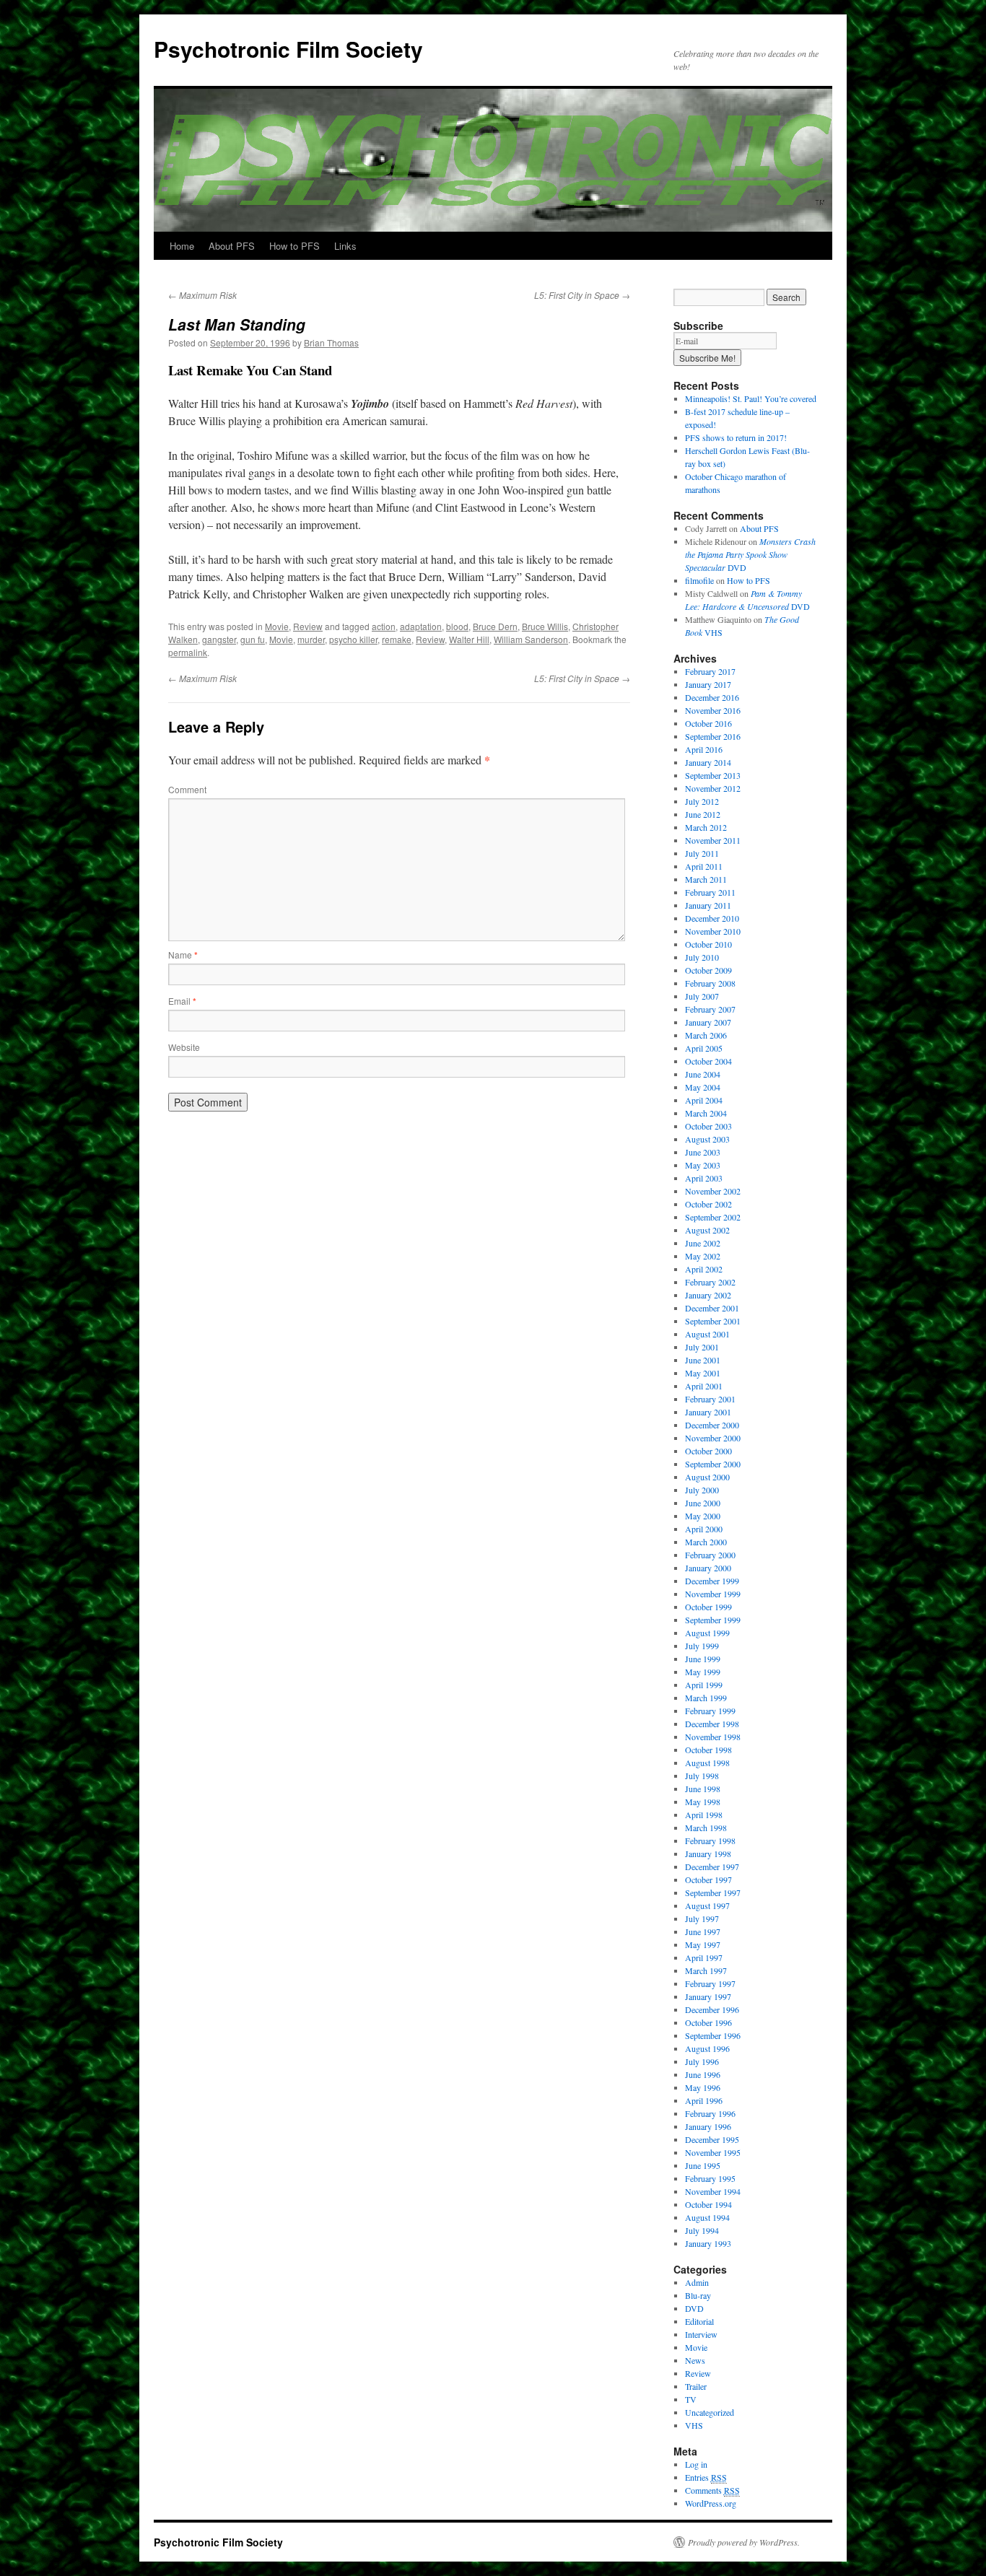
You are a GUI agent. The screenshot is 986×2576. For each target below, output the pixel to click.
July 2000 (702, 1490)
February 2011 (710, 892)
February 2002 (710, 1282)
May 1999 (703, 1672)
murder (311, 639)
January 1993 (708, 2243)
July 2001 (702, 1347)
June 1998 (703, 1789)
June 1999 (703, 1659)
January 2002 (708, 1295)
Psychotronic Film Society (288, 49)
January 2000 (708, 1568)
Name (183, 955)
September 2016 (713, 736)
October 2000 (708, 1451)
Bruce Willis (545, 626)
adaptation (421, 626)
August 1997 (707, 1905)
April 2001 (704, 1386)
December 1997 (712, 1866)
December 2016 (712, 697)
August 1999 (707, 1633)
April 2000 (704, 1529)
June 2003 (703, 1152)
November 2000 (713, 1438)
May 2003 (703, 1165)
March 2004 (706, 1113)
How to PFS (295, 246)
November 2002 (713, 1191)
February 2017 (710, 671)
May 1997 (703, 1944)
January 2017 (708, 684)
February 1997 (710, 1983)
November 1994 (713, 2191)
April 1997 (704, 1957)
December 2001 (712, 1308)
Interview (701, 2334)
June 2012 (703, 814)
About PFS (232, 246)
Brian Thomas (331, 342)
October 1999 (708, 1607)
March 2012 (706, 827)
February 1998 (710, 1841)
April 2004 (704, 1100)
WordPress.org (711, 2503)
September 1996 (713, 2035)
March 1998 (706, 1828)
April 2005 (704, 1048)
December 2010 (712, 918)
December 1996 (712, 2009)
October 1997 (708, 1879)
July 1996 (702, 2061)
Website (184, 1047)
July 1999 (702, 1646)
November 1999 (713, 1594)
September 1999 (713, 1620)
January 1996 (708, 2126)
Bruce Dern (495, 626)
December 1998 (712, 1724)
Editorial (699, 2321)
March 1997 (706, 1970)
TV (691, 2399)
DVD (750, 554)
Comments (712, 2490)
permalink (188, 652)
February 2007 (710, 1009)
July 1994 (702, 2230)
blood (457, 626)
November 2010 (713, 931)
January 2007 (708, 1022)
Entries (706, 2477)
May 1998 (703, 1802)
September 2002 (713, 1217)
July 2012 (702, 801)
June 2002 (703, 1243)
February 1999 (710, 1711)
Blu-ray (698, 2295)
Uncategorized (710, 2412)
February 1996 (710, 2113)
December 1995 (712, 2139)
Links (345, 246)
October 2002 (708, 1204)
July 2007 (702, 996)
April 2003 (704, 1178)
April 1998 (704, 1815)
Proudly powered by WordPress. (744, 2542)
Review (308, 626)
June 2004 (703, 1074)
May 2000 (703, 1516)
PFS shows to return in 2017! (736, 437)
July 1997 (702, 1918)
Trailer (696, 2386)
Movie (277, 626)
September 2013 (713, 775)
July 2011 (702, 853)
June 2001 (703, 1360)
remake (397, 639)
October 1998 (708, 1750)
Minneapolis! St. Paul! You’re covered (751, 398)
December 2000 (712, 1425)
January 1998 (708, 1854)
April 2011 (704, 866)
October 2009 (708, 970)
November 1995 (713, 2152)
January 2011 (708, 905)
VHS (694, 2425)
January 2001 (708, 1412)
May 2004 (703, 1087)
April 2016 (704, 749)
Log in (696, 2464)
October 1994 (708, 2204)
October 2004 (708, 1061)
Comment (187, 789)
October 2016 (708, 723)
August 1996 (707, 2048)
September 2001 (713, 1321)
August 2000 (707, 1477)
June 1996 (703, 2074)
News (695, 2360)
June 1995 (703, 2165)
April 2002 (704, 1269)
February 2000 (710, 1555)
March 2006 (706, 1035)
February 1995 (710, 2178)
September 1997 (713, 1892)
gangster (219, 639)
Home (182, 246)
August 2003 (707, 1139)
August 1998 (707, 1763)
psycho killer (353, 639)
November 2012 (713, 788)
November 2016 (713, 710)
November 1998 (713, 1737)
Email (182, 1001)
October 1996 (708, 2022)
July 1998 (702, 1776)
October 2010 (708, 944)
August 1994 (707, 2217)
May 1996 (703, 2087)
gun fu (253, 639)
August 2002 (707, 1230)
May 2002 (703, 1256)
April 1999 (704, 1685)
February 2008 (710, 983)
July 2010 (702, 957)
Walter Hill (469, 639)
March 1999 (706, 1698)
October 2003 (708, 1126)
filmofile (699, 580)
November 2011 (713, 840)
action (384, 626)
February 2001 (710, 1399)
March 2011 (706, 879)
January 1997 (708, 1996)
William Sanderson (531, 639)
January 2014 (708, 762)
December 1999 (712, 1581)
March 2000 (706, 1542)
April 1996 (704, 2100)
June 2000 (703, 1503)
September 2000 (713, 1464)
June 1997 (703, 1931)
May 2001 (703, 1373)
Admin (697, 2282)
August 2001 (707, 1334)
